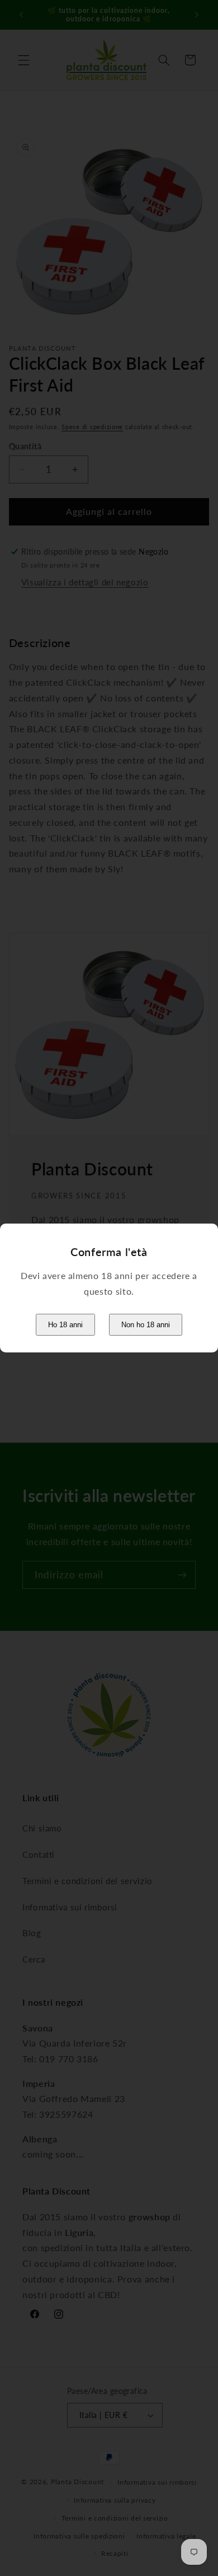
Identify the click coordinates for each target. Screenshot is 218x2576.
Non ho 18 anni (146, 1325)
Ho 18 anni (65, 1325)
